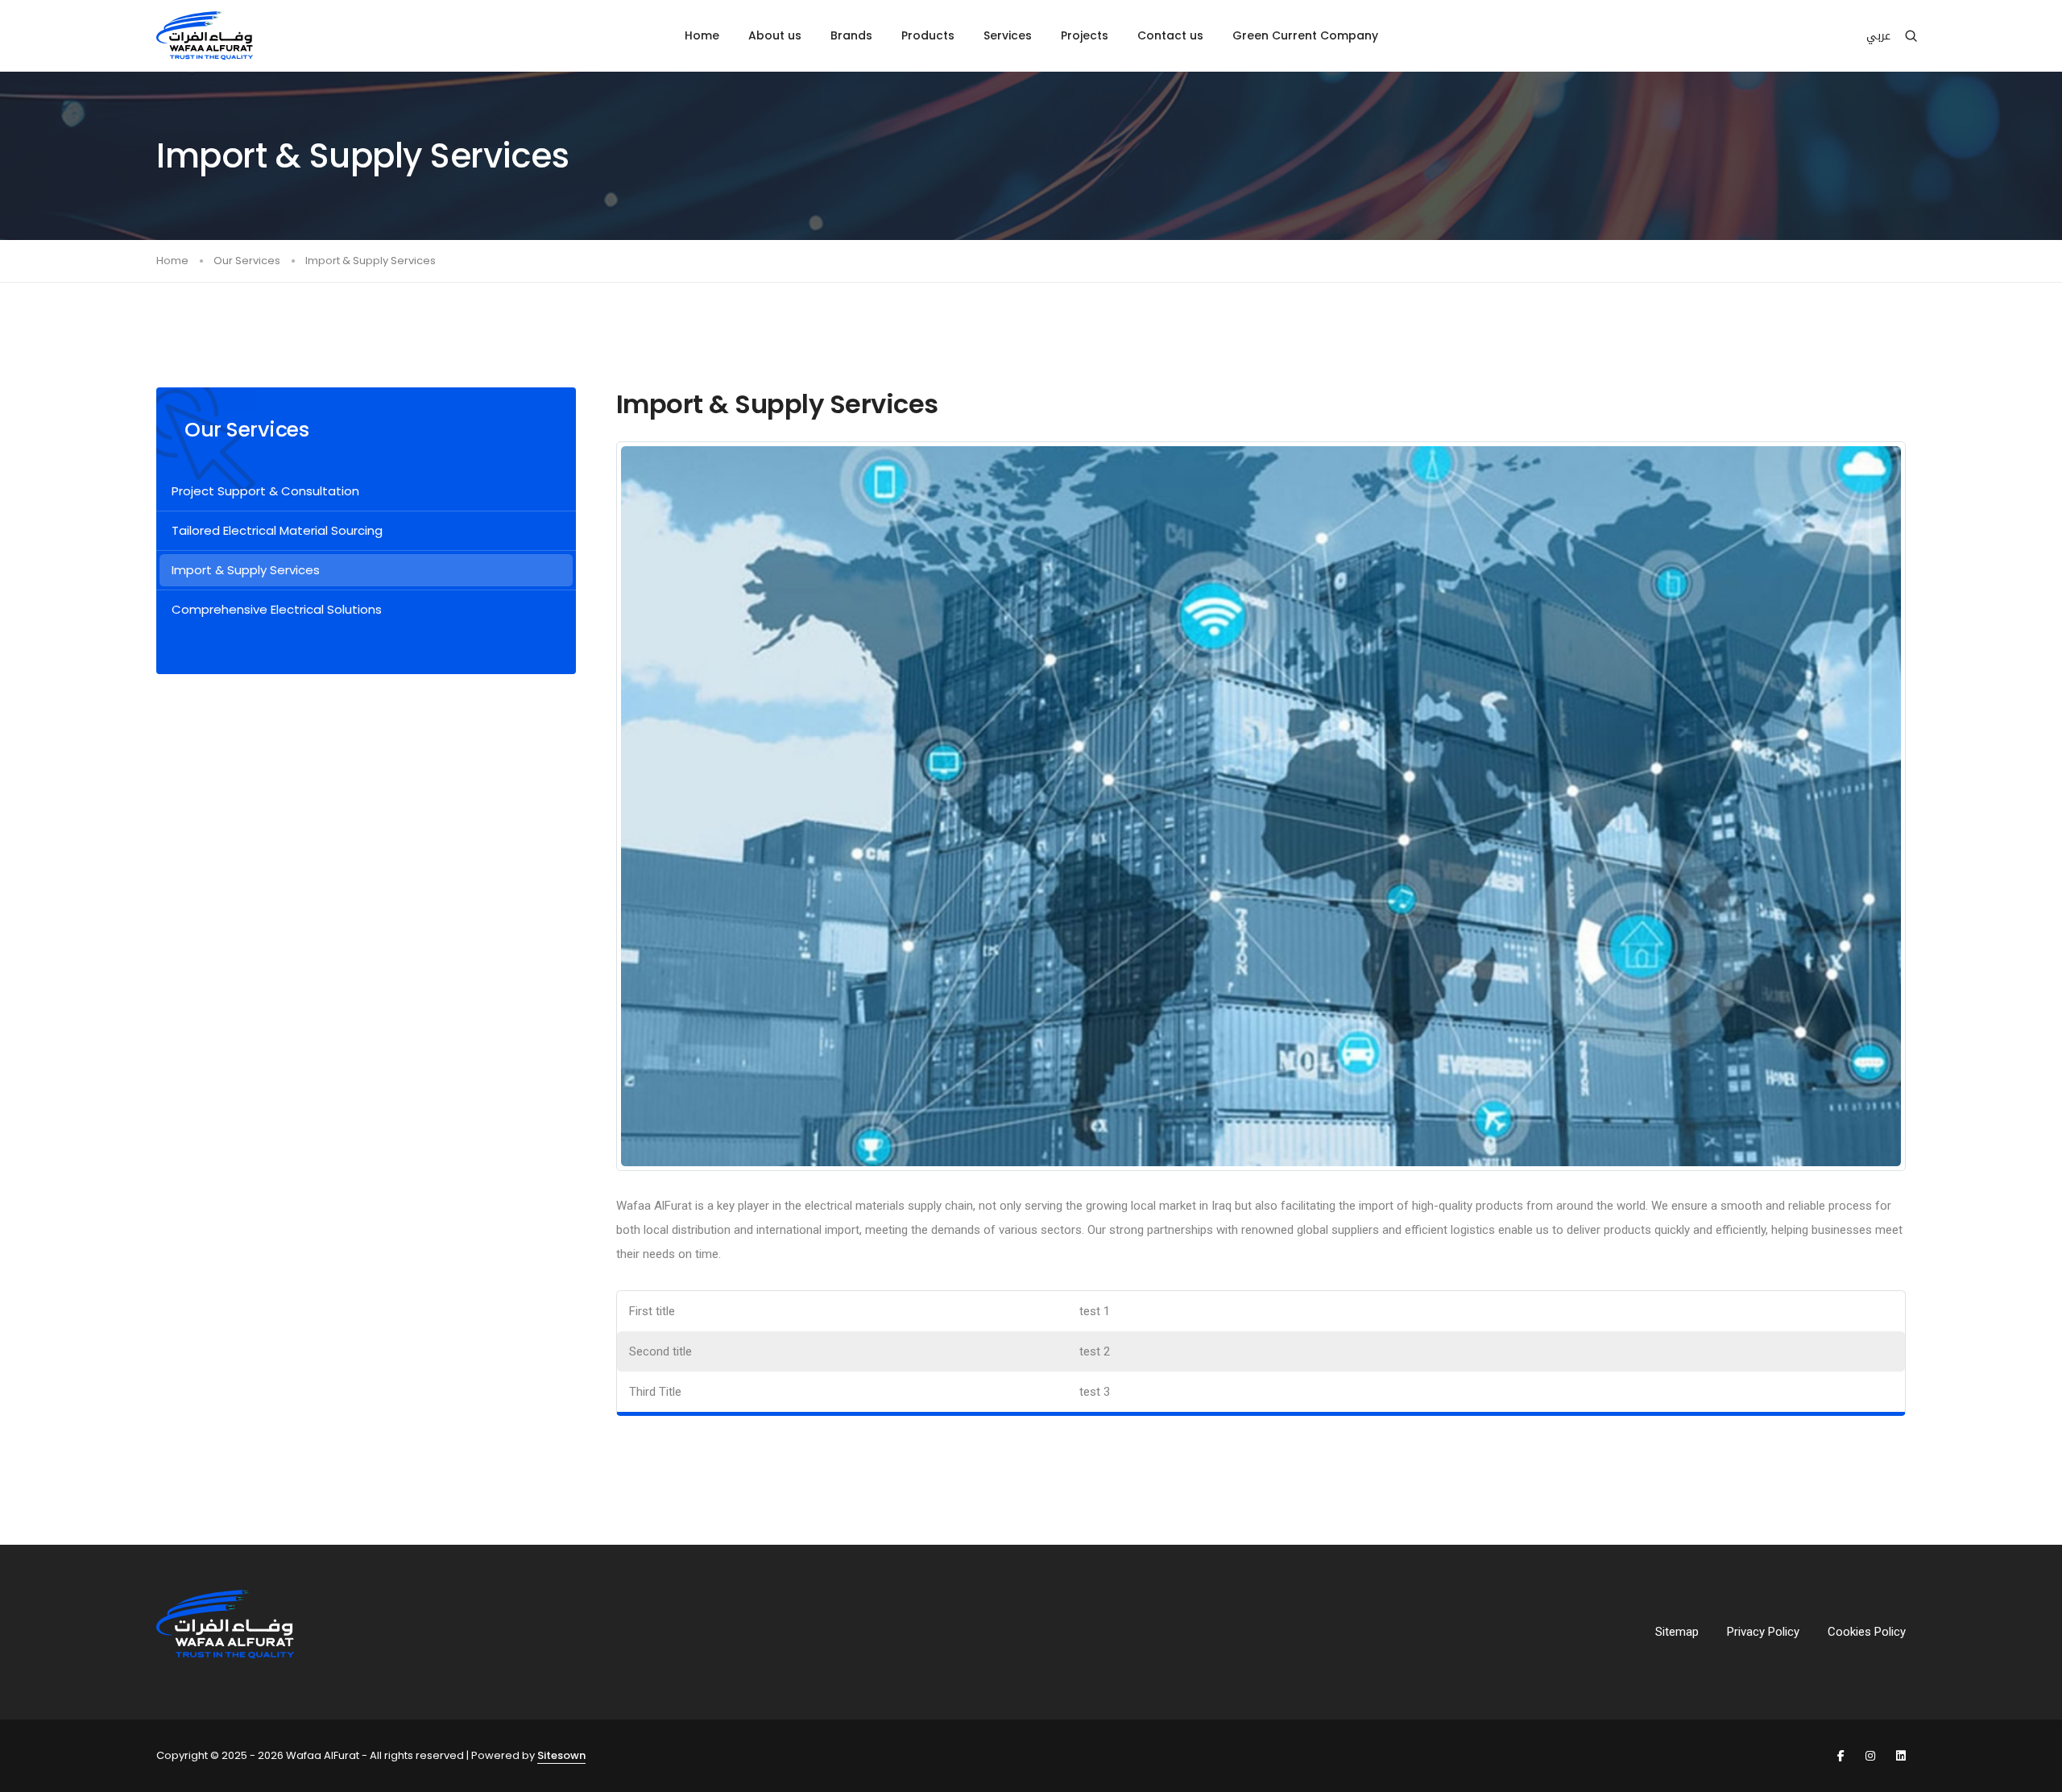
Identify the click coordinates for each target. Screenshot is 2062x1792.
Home (702, 35)
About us (775, 35)
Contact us (1170, 35)
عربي (1878, 36)
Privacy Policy (1763, 1632)
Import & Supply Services (246, 570)
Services (1008, 35)
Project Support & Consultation (265, 491)
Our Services (247, 261)
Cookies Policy (1867, 1632)
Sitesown (561, 1755)
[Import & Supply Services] (1261, 806)
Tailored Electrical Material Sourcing (277, 530)
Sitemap (1677, 1632)
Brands (851, 35)
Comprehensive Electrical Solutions (277, 609)
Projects (1085, 35)
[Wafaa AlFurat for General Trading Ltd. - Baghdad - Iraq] (205, 35)
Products (928, 35)
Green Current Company (1305, 35)
